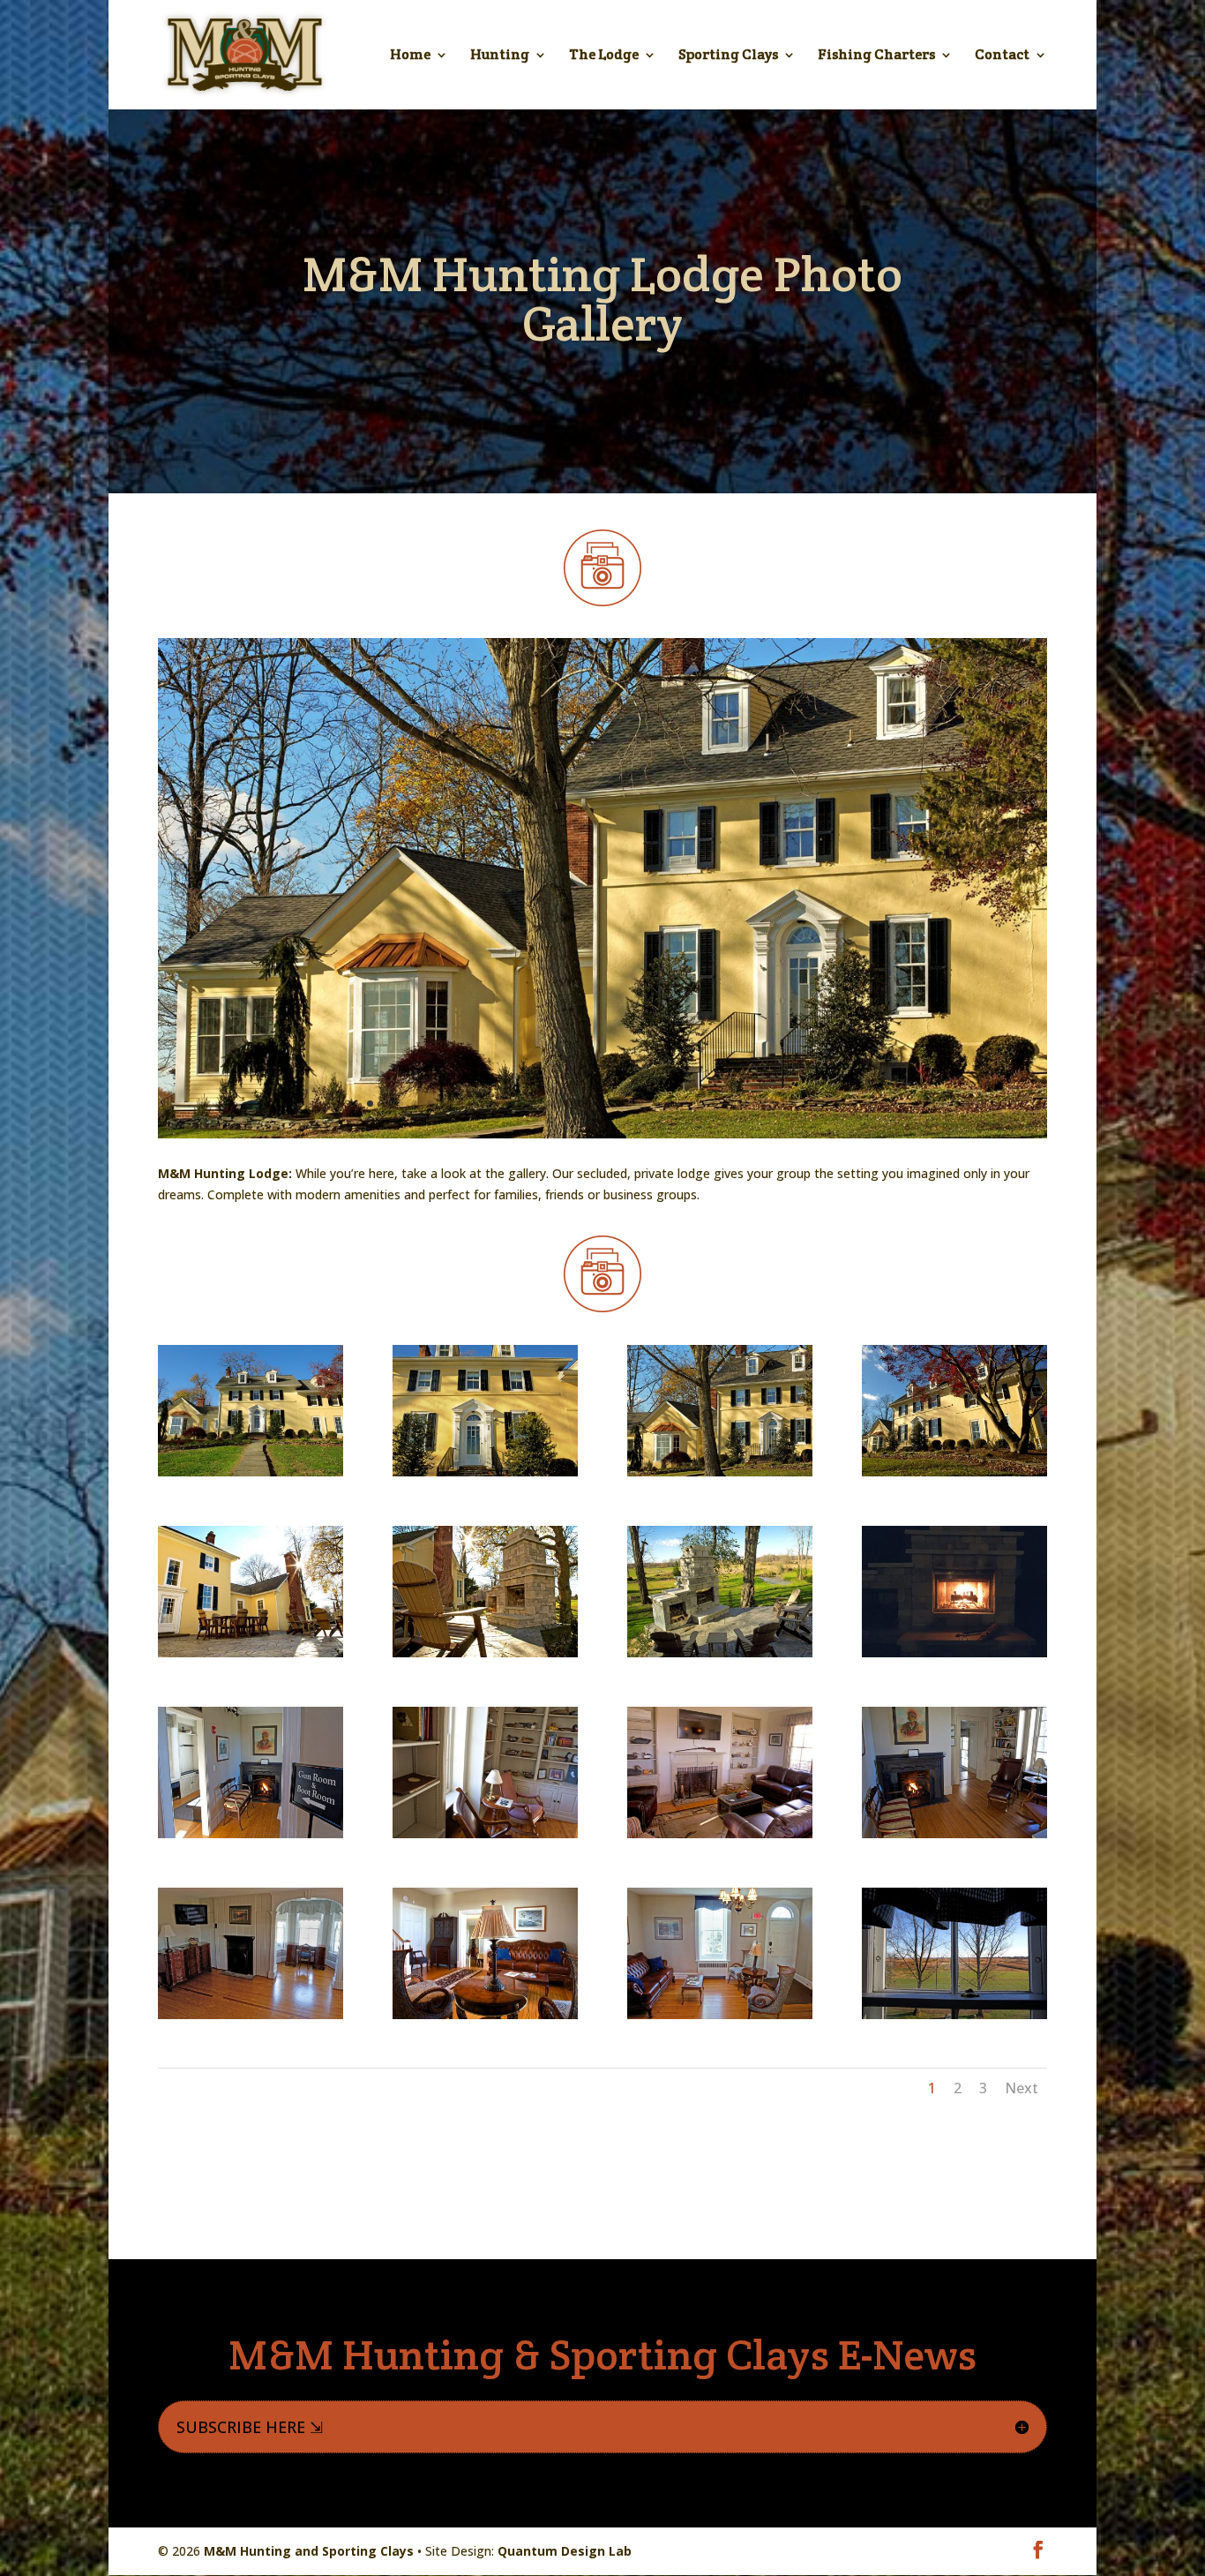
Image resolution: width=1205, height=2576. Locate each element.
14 (535, 1104)
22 (655, 1104)
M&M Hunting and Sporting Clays (309, 2551)
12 (505, 1104)
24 (685, 1104)
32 (805, 1104)
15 (550, 1104)
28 (745, 1104)
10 (475, 1104)
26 (715, 1104)
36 (865, 1104)
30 (775, 1104)
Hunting (500, 56)
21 (640, 1104)
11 (490, 1104)
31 (790, 1104)
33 (820, 1104)
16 (565, 1104)
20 (625, 1104)
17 (580, 1104)
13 (520, 1104)
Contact (1002, 56)
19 (610, 1104)
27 (730, 1104)
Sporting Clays (728, 56)
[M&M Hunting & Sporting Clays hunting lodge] (602, 1134)
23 (670, 1104)
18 (595, 1104)
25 (700, 1104)
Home (410, 56)
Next (1022, 2088)
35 (850, 1104)
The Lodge (604, 56)
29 (760, 1104)
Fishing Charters (876, 56)
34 (835, 1104)
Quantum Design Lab (565, 2551)
